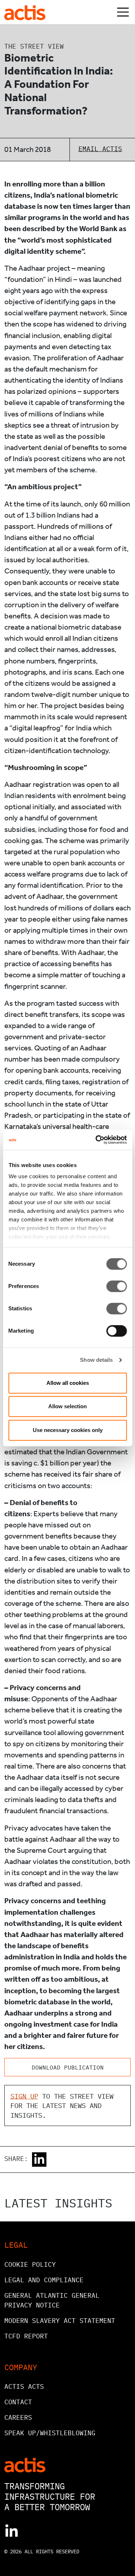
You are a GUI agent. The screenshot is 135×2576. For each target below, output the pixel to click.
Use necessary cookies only (68, 1430)
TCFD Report (26, 2336)
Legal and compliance (44, 2280)
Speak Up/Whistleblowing (50, 2433)
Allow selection (67, 1406)
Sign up (24, 2096)
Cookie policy (30, 2264)
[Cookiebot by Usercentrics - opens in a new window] (96, 1140)
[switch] (116, 1286)
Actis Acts (24, 2386)
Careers (18, 2417)
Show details (96, 1360)
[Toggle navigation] (123, 12)
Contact (18, 2402)
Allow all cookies (68, 1383)
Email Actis (100, 149)
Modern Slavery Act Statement (60, 2321)
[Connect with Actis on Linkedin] (12, 2531)
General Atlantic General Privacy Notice (52, 2300)
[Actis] (25, 2464)
